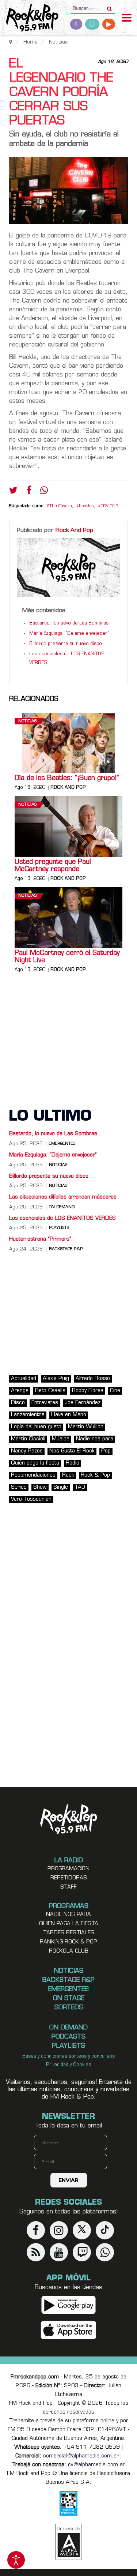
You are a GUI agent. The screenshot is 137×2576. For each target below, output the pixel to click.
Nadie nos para (95, 1439)
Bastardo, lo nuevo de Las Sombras (69, 623)
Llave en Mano (69, 1415)
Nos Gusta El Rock (72, 1451)
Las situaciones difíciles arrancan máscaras (63, 1197)
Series (19, 1487)
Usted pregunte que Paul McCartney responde (53, 866)
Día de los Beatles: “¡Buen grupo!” (67, 779)
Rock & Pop (95, 1475)
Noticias (27, 721)
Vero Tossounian (31, 1499)
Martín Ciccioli (28, 1439)
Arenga (20, 1391)
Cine (115, 1391)
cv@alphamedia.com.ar (96, 2465)
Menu (127, 19)
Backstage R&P (66, 1249)
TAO (80, 1487)
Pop (106, 1451)
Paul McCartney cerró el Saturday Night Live (67, 957)
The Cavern (61, 506)
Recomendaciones (33, 1475)
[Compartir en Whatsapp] (44, 491)
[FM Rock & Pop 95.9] (29, 18)
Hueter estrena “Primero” (40, 1239)
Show (40, 1487)
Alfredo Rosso (93, 1379)
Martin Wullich (86, 1427)
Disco (18, 1403)
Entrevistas (45, 1403)
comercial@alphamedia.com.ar (81, 2456)
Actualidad (24, 1379)
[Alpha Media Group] (69, 2542)
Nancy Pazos (27, 1451)
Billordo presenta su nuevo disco (66, 644)
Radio (73, 1463)
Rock (68, 1475)
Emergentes (62, 1144)
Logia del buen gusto (36, 1427)
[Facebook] (29, 492)
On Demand (62, 1207)
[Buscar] (109, 7)
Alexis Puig (56, 1379)
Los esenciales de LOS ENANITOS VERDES (62, 1218)
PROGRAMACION (68, 1869)
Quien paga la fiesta (69, 1924)
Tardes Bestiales (69, 1933)
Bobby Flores (88, 1391)
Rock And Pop (74, 530)
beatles (86, 506)
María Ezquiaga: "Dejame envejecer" (69, 634)
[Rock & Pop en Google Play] (68, 2305)
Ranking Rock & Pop (68, 1942)
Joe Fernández (83, 1403)
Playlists (59, 1228)
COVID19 (110, 506)
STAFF (68, 1887)
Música (61, 1439)
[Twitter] (13, 492)
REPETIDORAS (69, 1878)
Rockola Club (69, 1951)
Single (61, 1487)
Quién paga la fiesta (35, 1463)
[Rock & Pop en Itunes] (68, 2330)
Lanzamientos (28, 1415)
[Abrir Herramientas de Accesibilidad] (16, 2560)
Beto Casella (50, 1391)
